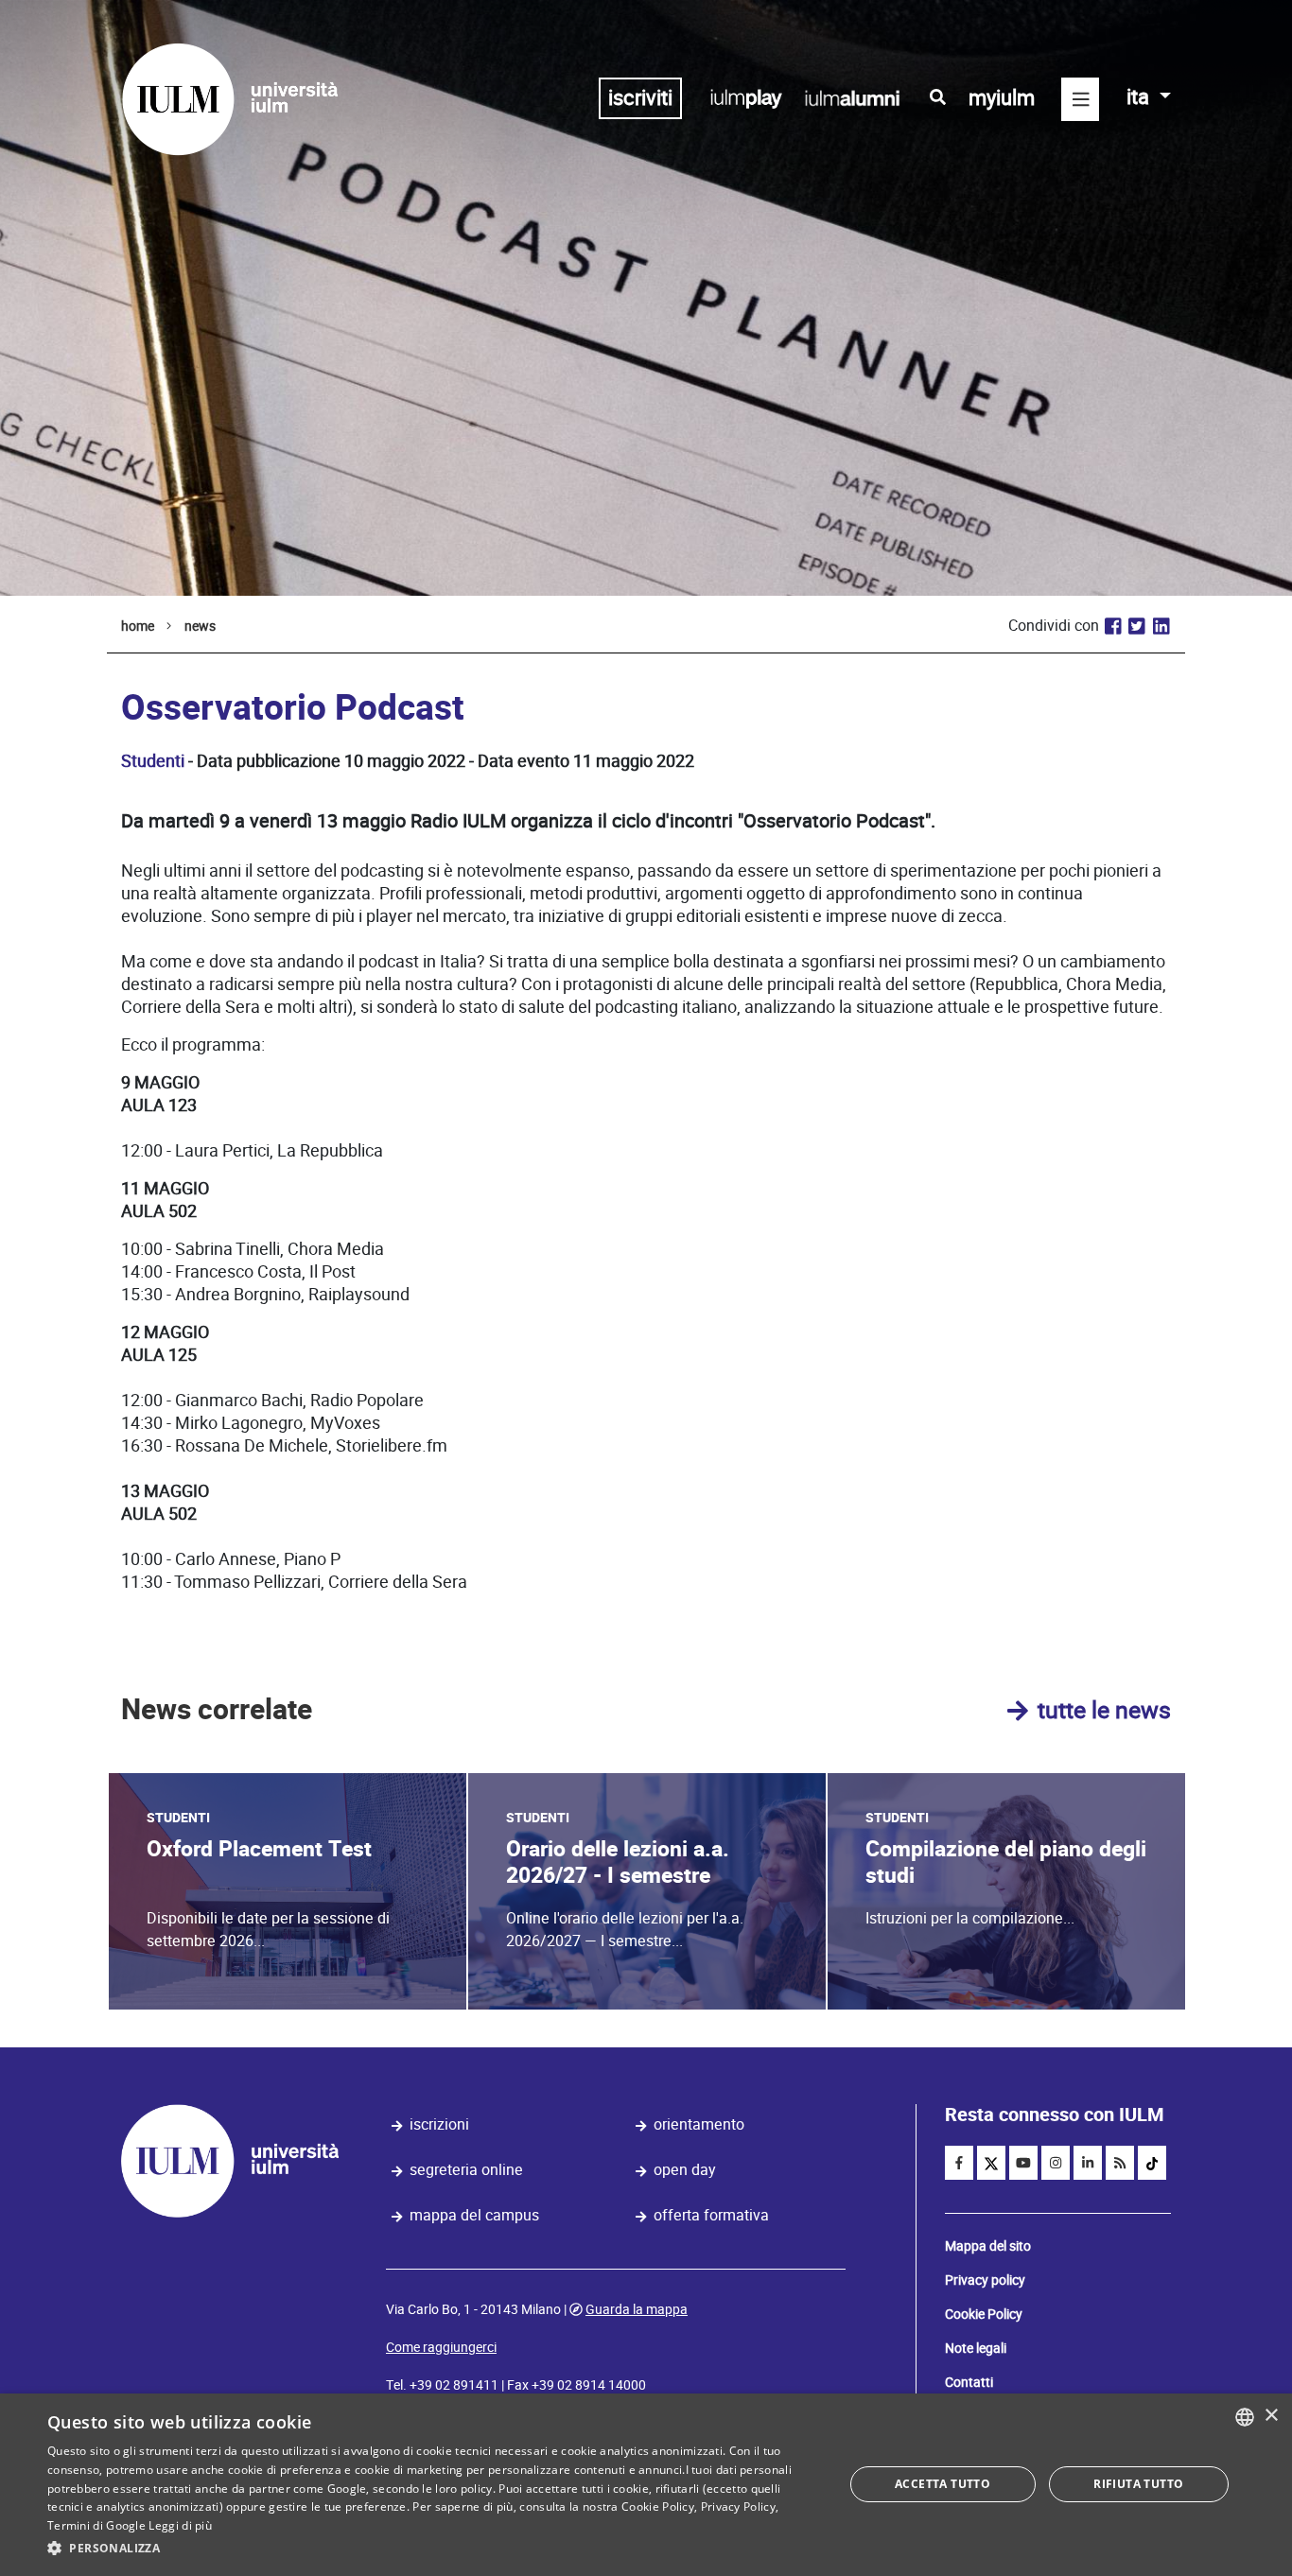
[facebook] (959, 2163)
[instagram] (1056, 2163)
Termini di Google (96, 2525)
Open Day (685, 2170)
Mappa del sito (988, 2246)
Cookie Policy (984, 2314)
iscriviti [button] (640, 98)
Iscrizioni (439, 2124)
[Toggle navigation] (1080, 99)
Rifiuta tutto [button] (1138, 2484)
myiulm (1002, 98)
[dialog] (646, 2485)
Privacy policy (985, 2280)
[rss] (1120, 2163)
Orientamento (699, 2124)
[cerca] (938, 97)
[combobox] (1245, 2417)
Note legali (976, 2348)
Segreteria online (466, 2170)
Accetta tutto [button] (943, 2484)
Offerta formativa (711, 2215)
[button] (433, 2549)
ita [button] (1140, 97)
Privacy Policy (738, 2506)
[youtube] (1023, 2163)
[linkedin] (1088, 2163)
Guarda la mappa (637, 2309)
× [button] (1271, 2416)
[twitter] (991, 2163)
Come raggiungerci (441, 2347)
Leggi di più (180, 2525)
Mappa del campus (474, 2215)
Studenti (153, 761)
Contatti (969, 2382)
